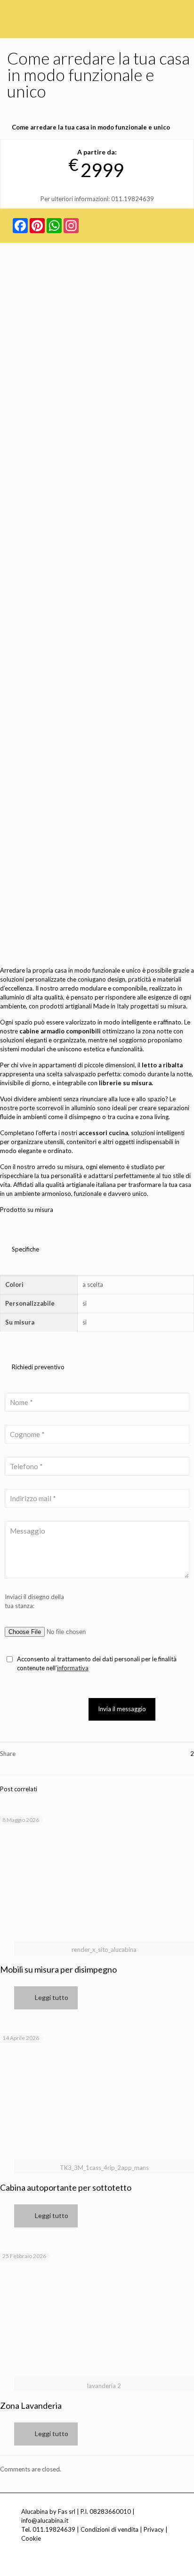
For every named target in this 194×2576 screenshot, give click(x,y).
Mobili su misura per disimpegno (58, 1969)
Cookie (31, 2538)
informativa (73, 1668)
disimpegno (85, 1117)
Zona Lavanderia (31, 2405)
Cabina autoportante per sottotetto (66, 2187)
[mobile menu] (181, 14)
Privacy (154, 2529)
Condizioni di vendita (109, 2529)
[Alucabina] (54, 14)
